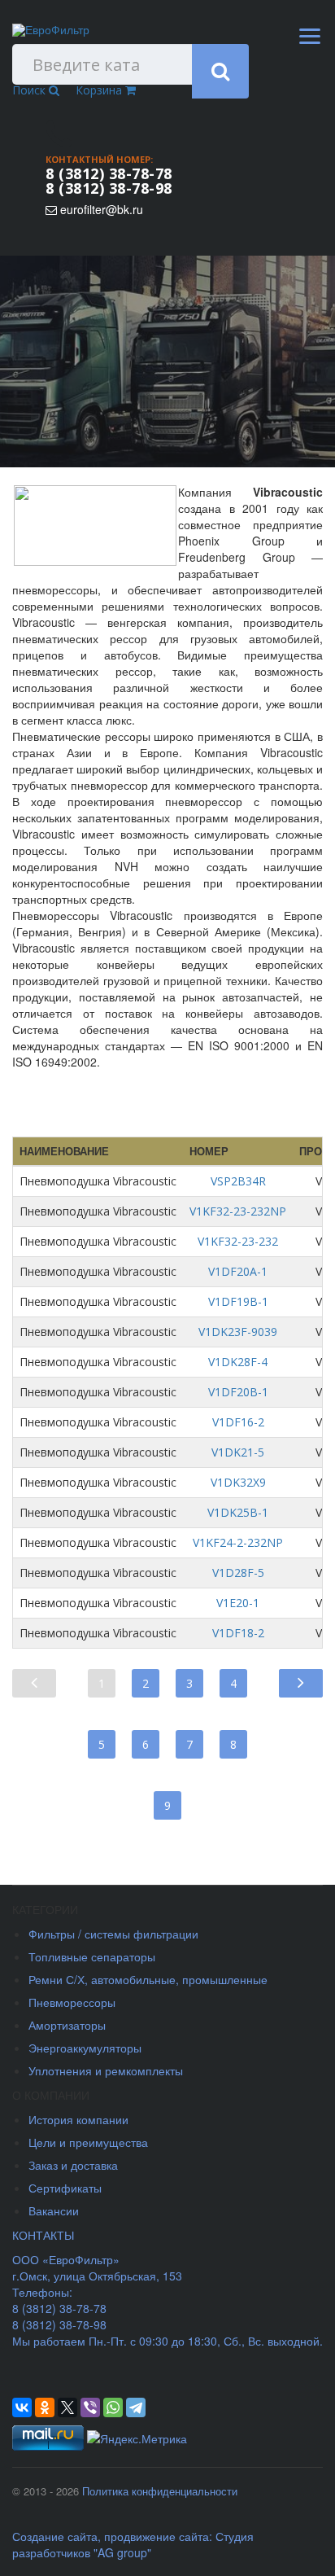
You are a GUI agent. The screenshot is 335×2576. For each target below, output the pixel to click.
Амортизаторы (67, 2025)
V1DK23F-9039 (238, 1332)
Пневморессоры (72, 2002)
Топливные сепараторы (92, 1956)
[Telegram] (136, 2407)
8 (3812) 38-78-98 (109, 188)
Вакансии (54, 2210)
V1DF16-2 (238, 1422)
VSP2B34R (238, 1181)
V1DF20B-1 (238, 1392)
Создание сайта (55, 2536)
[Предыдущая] (34, 1681)
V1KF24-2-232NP (238, 1542)
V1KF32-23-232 (238, 1241)
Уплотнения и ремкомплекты (106, 2070)
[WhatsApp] (113, 2407)
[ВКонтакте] (22, 2407)
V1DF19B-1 (238, 1301)
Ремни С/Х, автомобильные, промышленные (148, 1979)
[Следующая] (301, 1681)
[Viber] (90, 2407)
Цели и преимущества (88, 2142)
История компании (78, 2119)
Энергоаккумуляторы (85, 2048)
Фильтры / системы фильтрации (113, 1934)
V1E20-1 (238, 1603)
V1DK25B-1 (238, 1512)
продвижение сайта (157, 2536)
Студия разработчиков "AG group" (133, 2544)
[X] (67, 2407)
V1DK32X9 (238, 1482)
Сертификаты (65, 2188)
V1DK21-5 (238, 1452)
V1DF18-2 (238, 1633)
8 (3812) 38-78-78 (109, 173)
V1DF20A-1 (238, 1271)
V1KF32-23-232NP (238, 1211)
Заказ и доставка (73, 2165)
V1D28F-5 (238, 1573)
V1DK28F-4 (238, 1362)
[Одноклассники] (45, 2407)
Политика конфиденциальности (160, 2491)
